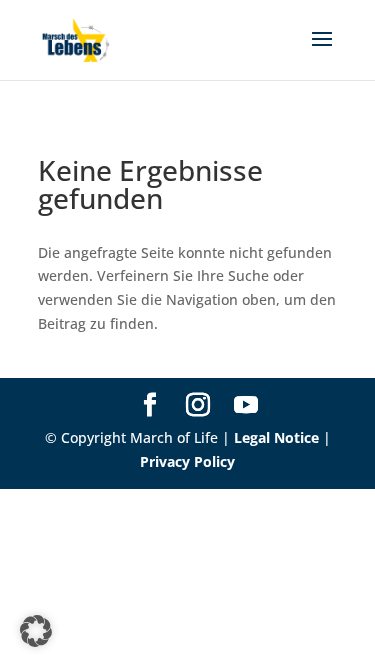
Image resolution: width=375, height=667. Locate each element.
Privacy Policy (187, 461)
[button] (36, 631)
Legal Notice (276, 437)
